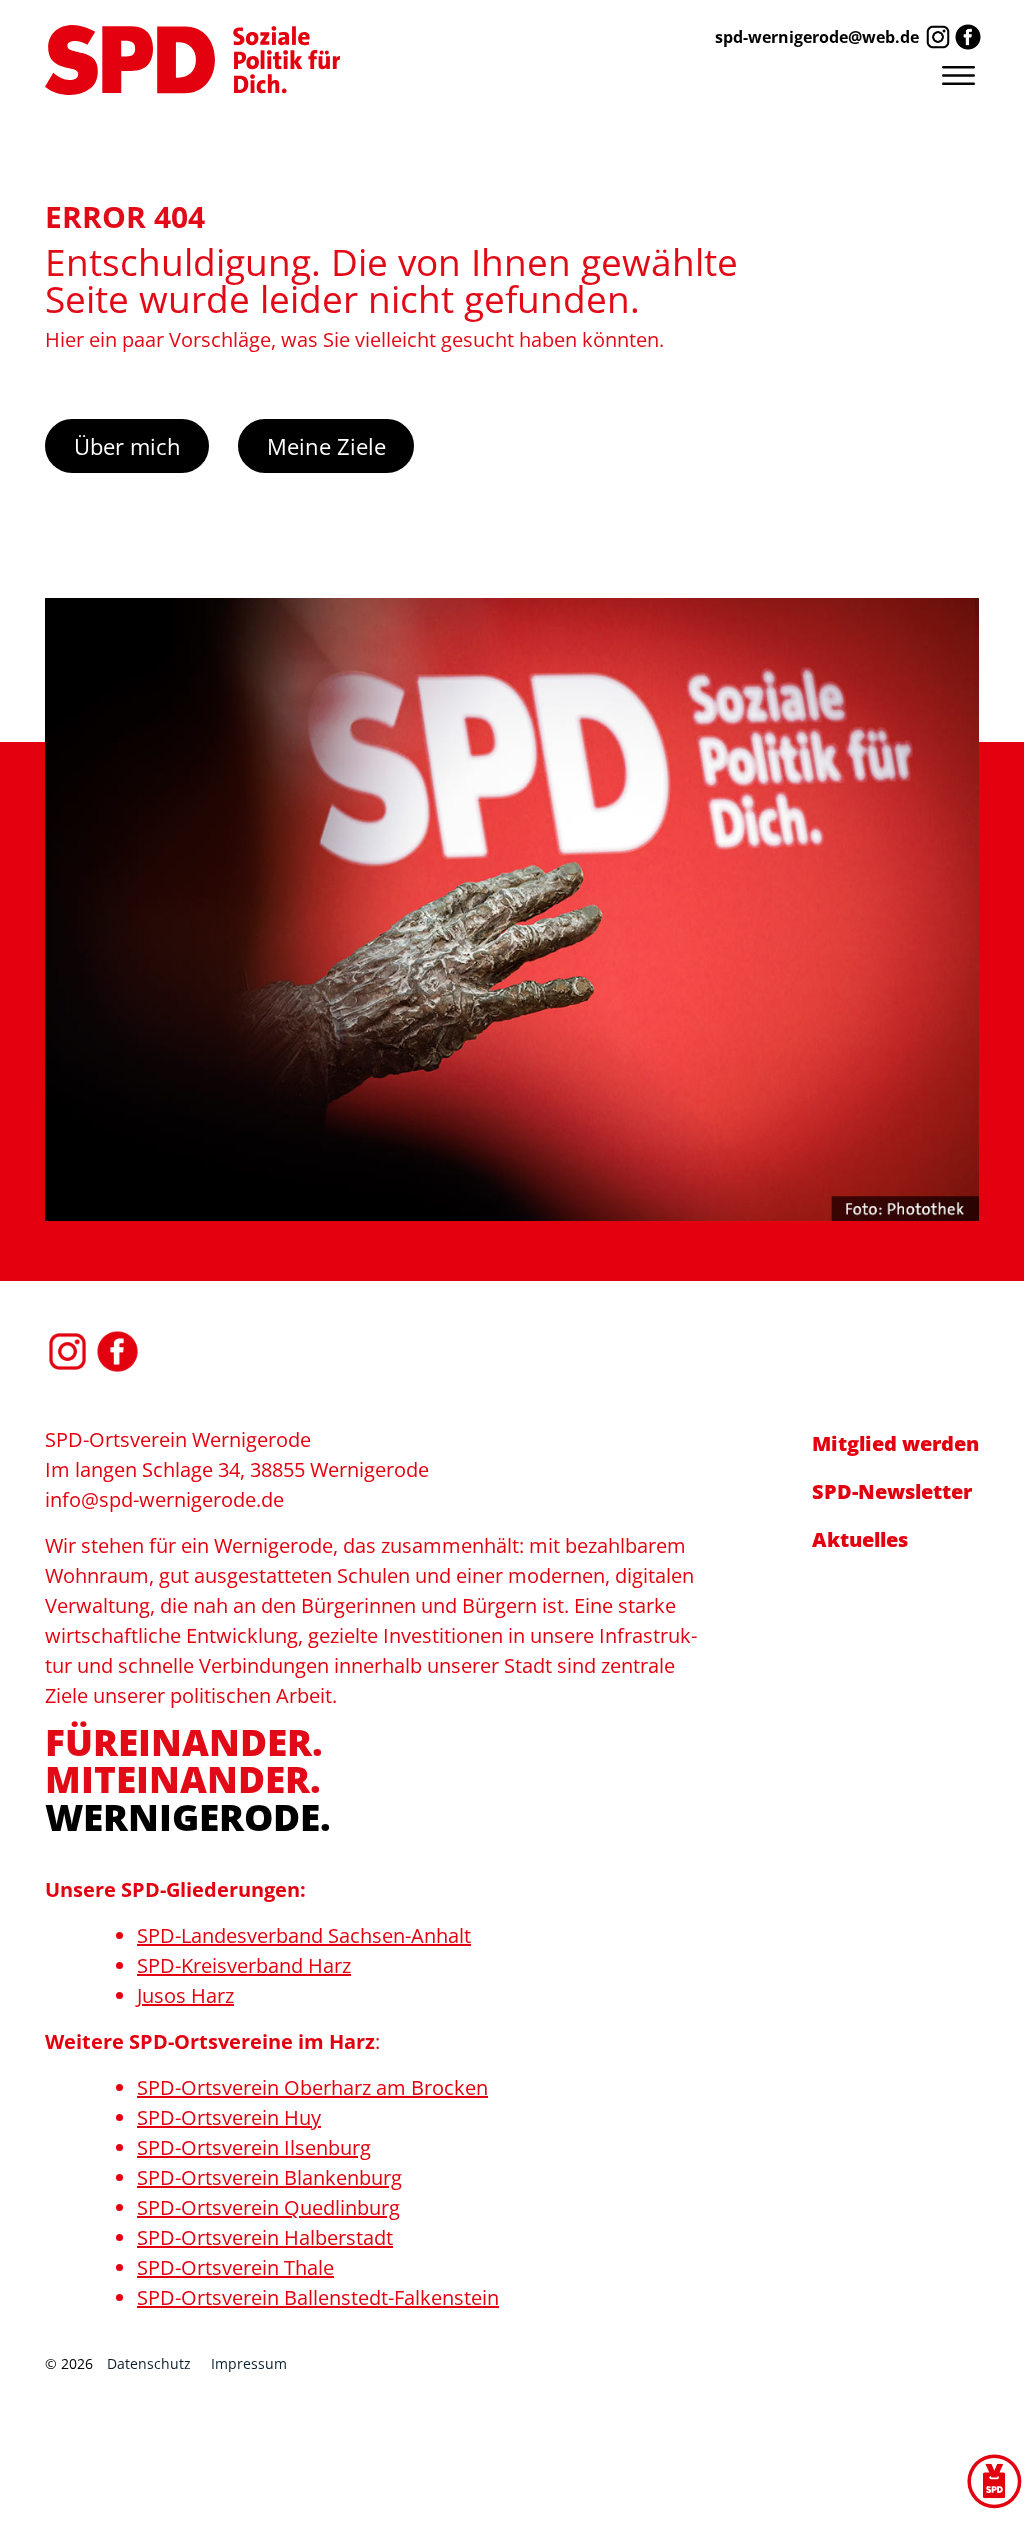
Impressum (249, 2363)
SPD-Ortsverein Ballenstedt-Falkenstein (318, 2297)
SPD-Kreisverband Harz (244, 1965)
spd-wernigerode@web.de (817, 37)
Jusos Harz (185, 1995)
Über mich (127, 446)
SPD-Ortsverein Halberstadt (265, 2237)
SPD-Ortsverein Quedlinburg (268, 2207)
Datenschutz (149, 2363)
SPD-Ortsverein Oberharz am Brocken (312, 2087)
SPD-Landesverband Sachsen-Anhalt (304, 1935)
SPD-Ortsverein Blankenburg (269, 2177)
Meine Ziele (326, 446)
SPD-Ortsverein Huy (229, 2117)
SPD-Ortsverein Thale (235, 2267)
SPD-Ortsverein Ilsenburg (254, 2147)
